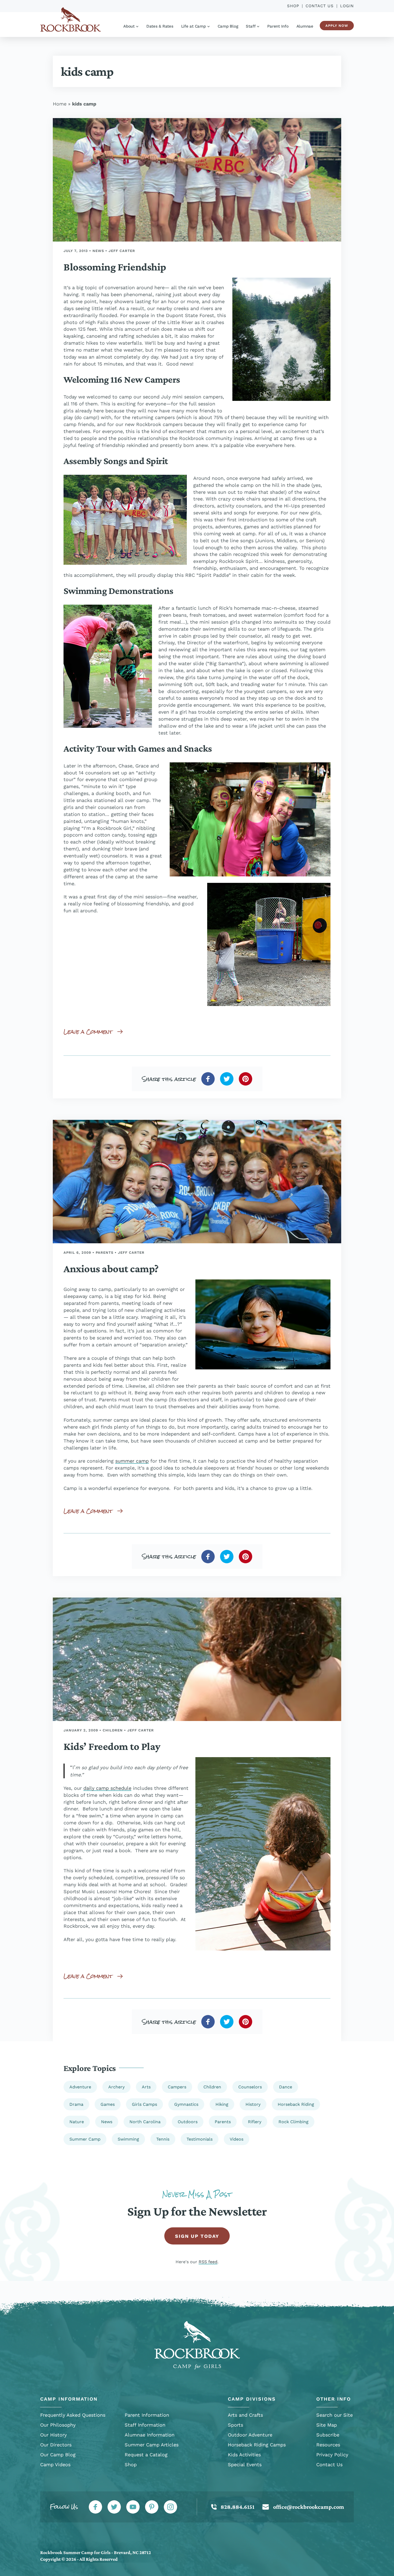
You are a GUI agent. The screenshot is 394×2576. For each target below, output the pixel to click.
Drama (76, 2104)
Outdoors (188, 2122)
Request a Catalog (146, 2455)
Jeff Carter (122, 251)
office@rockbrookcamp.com (309, 2507)
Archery (116, 2087)
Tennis (163, 2139)
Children (113, 1730)
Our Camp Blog (58, 2455)
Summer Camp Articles (152, 2445)
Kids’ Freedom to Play (112, 1746)
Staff (251, 26)
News (98, 251)
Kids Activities (244, 2455)
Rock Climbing (293, 2122)
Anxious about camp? (111, 1269)
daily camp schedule (107, 1788)
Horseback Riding (296, 2104)
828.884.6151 (237, 2507)
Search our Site (334, 2415)
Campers (177, 2087)
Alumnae (305, 26)
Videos (237, 2139)
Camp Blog (228, 26)
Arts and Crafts (245, 2415)
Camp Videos (55, 2464)
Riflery (255, 2122)
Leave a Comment (88, 1032)
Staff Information (145, 2425)
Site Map (327, 2425)
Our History (53, 2435)
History (253, 2104)
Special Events (245, 2464)
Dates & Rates (160, 26)
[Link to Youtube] (133, 2507)
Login (347, 6)
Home (60, 104)
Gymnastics (186, 2104)
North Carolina (145, 2122)
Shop (293, 6)
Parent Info (278, 26)
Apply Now (337, 26)
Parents (105, 1253)
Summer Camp (85, 2139)
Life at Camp (194, 26)
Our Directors (56, 2445)
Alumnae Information (150, 2435)
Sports (235, 2425)
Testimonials (200, 2139)
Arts (146, 2087)
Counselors (250, 2087)
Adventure (80, 2087)
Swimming (128, 2139)
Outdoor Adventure (250, 2435)
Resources (328, 2445)
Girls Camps (144, 2104)
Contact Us (320, 6)
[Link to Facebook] (95, 2507)
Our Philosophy (58, 2425)
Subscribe (328, 2435)
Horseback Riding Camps (257, 2445)
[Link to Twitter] (114, 2507)
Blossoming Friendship (115, 267)
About (129, 26)
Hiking (222, 2104)
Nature (77, 2122)
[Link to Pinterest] (152, 2507)
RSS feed (208, 2262)
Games (108, 2104)
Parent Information (147, 2415)
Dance (286, 2087)
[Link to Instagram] (170, 2507)
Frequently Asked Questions (73, 2415)
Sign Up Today (197, 2236)
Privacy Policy (332, 2455)
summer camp (132, 1461)
